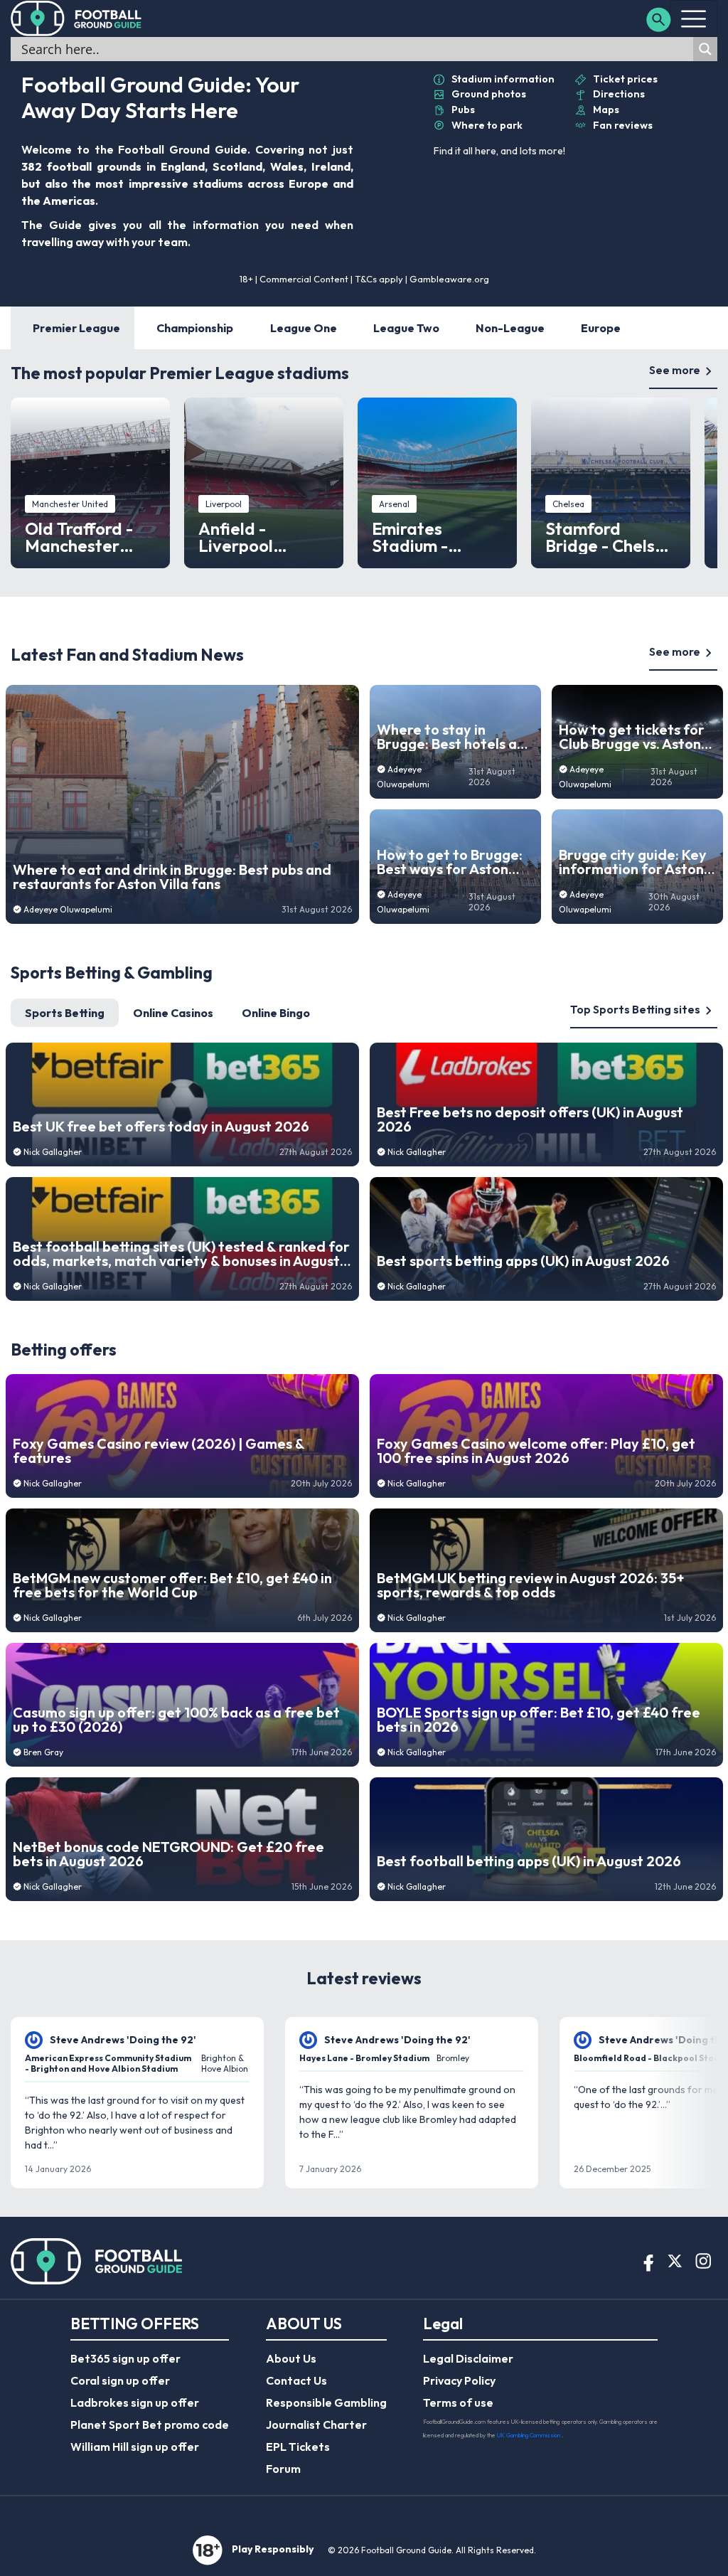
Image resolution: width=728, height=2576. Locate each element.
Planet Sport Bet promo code (150, 2425)
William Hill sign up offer (135, 2447)
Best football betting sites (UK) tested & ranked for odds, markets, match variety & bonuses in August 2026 (181, 1254)
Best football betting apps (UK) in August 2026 (529, 1861)
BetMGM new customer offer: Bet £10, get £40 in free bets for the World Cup (172, 1585)
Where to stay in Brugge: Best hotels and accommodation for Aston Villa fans (455, 737)
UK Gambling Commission (529, 2435)
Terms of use (458, 2402)
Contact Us (296, 2380)
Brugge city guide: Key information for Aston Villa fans (633, 862)
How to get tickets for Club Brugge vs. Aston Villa (632, 737)
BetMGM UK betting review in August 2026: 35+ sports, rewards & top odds (531, 1585)
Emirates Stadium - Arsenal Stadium (437, 537)
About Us (291, 2358)
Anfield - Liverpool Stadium (236, 537)
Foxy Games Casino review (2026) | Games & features (159, 1451)
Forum (283, 2469)
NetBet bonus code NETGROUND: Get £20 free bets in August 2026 (168, 1854)
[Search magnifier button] (705, 49)
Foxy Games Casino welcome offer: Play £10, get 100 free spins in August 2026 (536, 1451)
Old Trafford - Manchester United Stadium (86, 537)
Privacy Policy (459, 2380)
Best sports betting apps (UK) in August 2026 (523, 1261)
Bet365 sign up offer (125, 2358)
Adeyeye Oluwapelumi (68, 909)
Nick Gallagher (53, 1152)
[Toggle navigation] (694, 18)
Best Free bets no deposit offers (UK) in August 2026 (530, 1119)
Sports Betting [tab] (65, 1013)
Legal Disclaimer (468, 2358)
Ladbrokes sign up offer (135, 2402)
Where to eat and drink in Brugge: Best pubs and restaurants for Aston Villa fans (172, 877)
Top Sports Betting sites (635, 1009)
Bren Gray (43, 1752)
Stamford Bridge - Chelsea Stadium (610, 537)
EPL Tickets (298, 2447)
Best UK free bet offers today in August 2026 (161, 1127)
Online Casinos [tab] (173, 1013)
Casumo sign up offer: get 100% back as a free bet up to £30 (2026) (176, 1720)
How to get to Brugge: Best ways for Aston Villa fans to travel (450, 862)
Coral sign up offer (120, 2380)
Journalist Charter (316, 2425)
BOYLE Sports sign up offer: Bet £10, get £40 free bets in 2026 (539, 1720)
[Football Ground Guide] (76, 18)
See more (675, 370)
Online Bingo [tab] (276, 1013)
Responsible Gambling (326, 2402)
